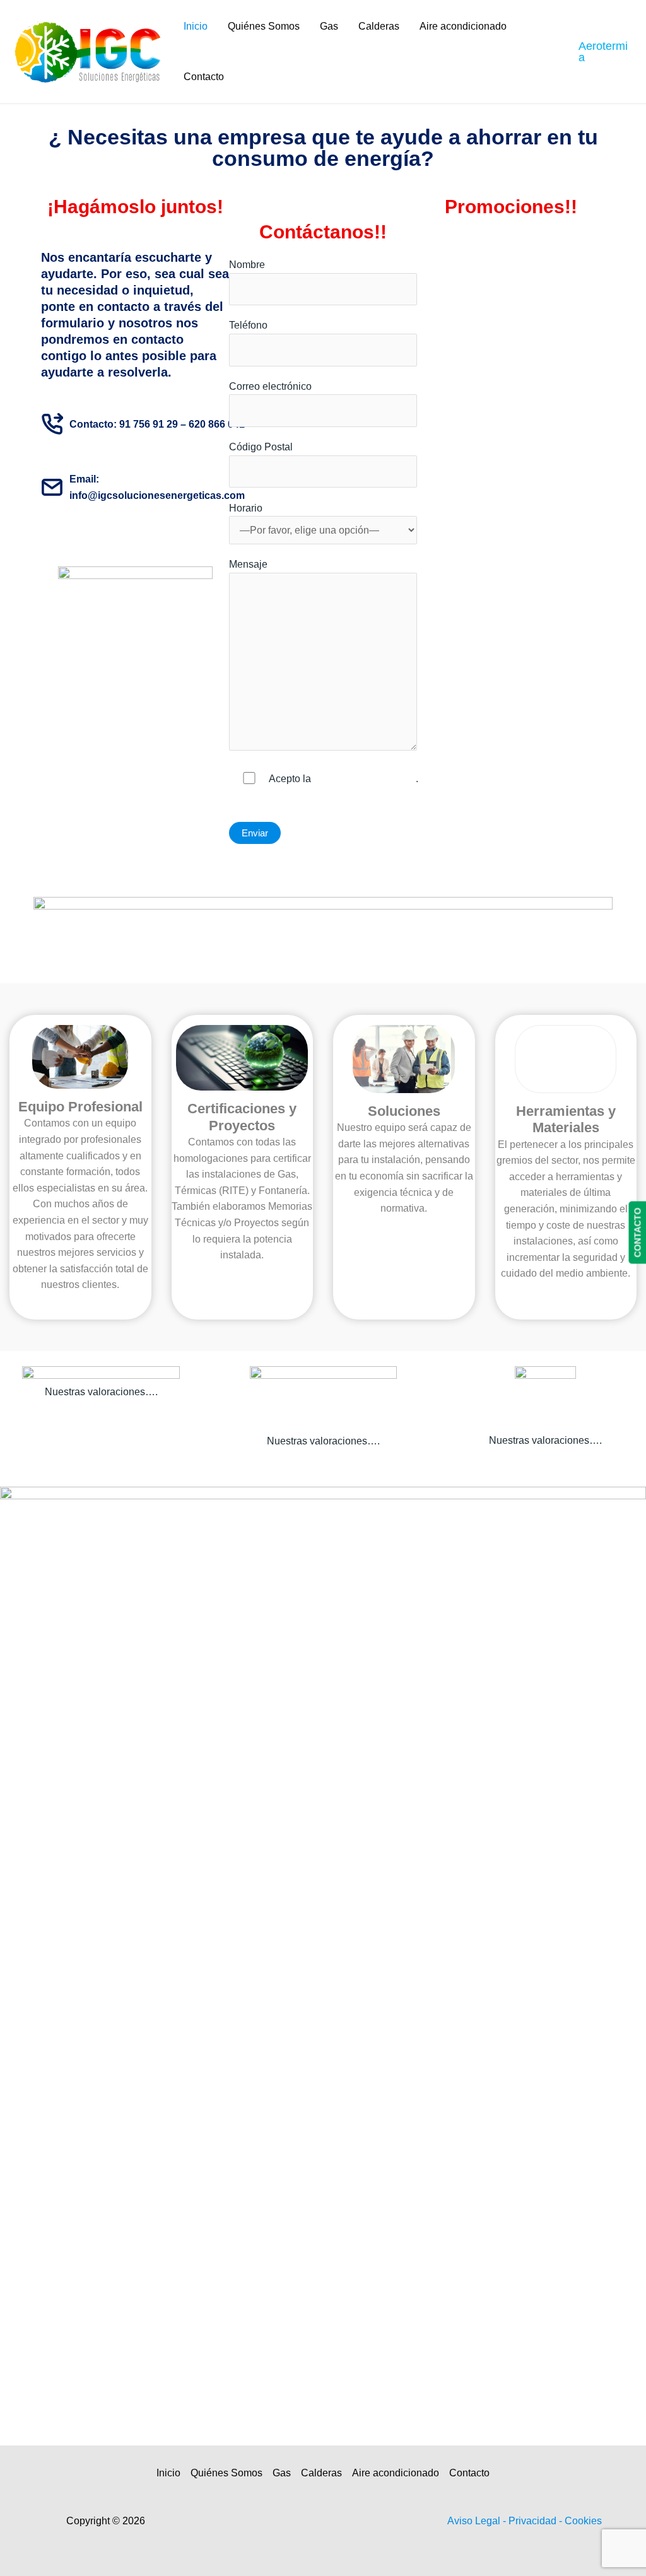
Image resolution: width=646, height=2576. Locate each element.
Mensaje (248, 564)
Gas (329, 26)
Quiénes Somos (264, 26)
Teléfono (248, 325)
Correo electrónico (270, 386)
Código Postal (261, 447)
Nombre (247, 265)
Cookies (583, 2521)
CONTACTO (637, 1232)
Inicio (196, 26)
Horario (246, 508)
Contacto (204, 77)
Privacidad (534, 2521)
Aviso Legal (475, 2521)
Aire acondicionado (463, 26)
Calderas (379, 26)
